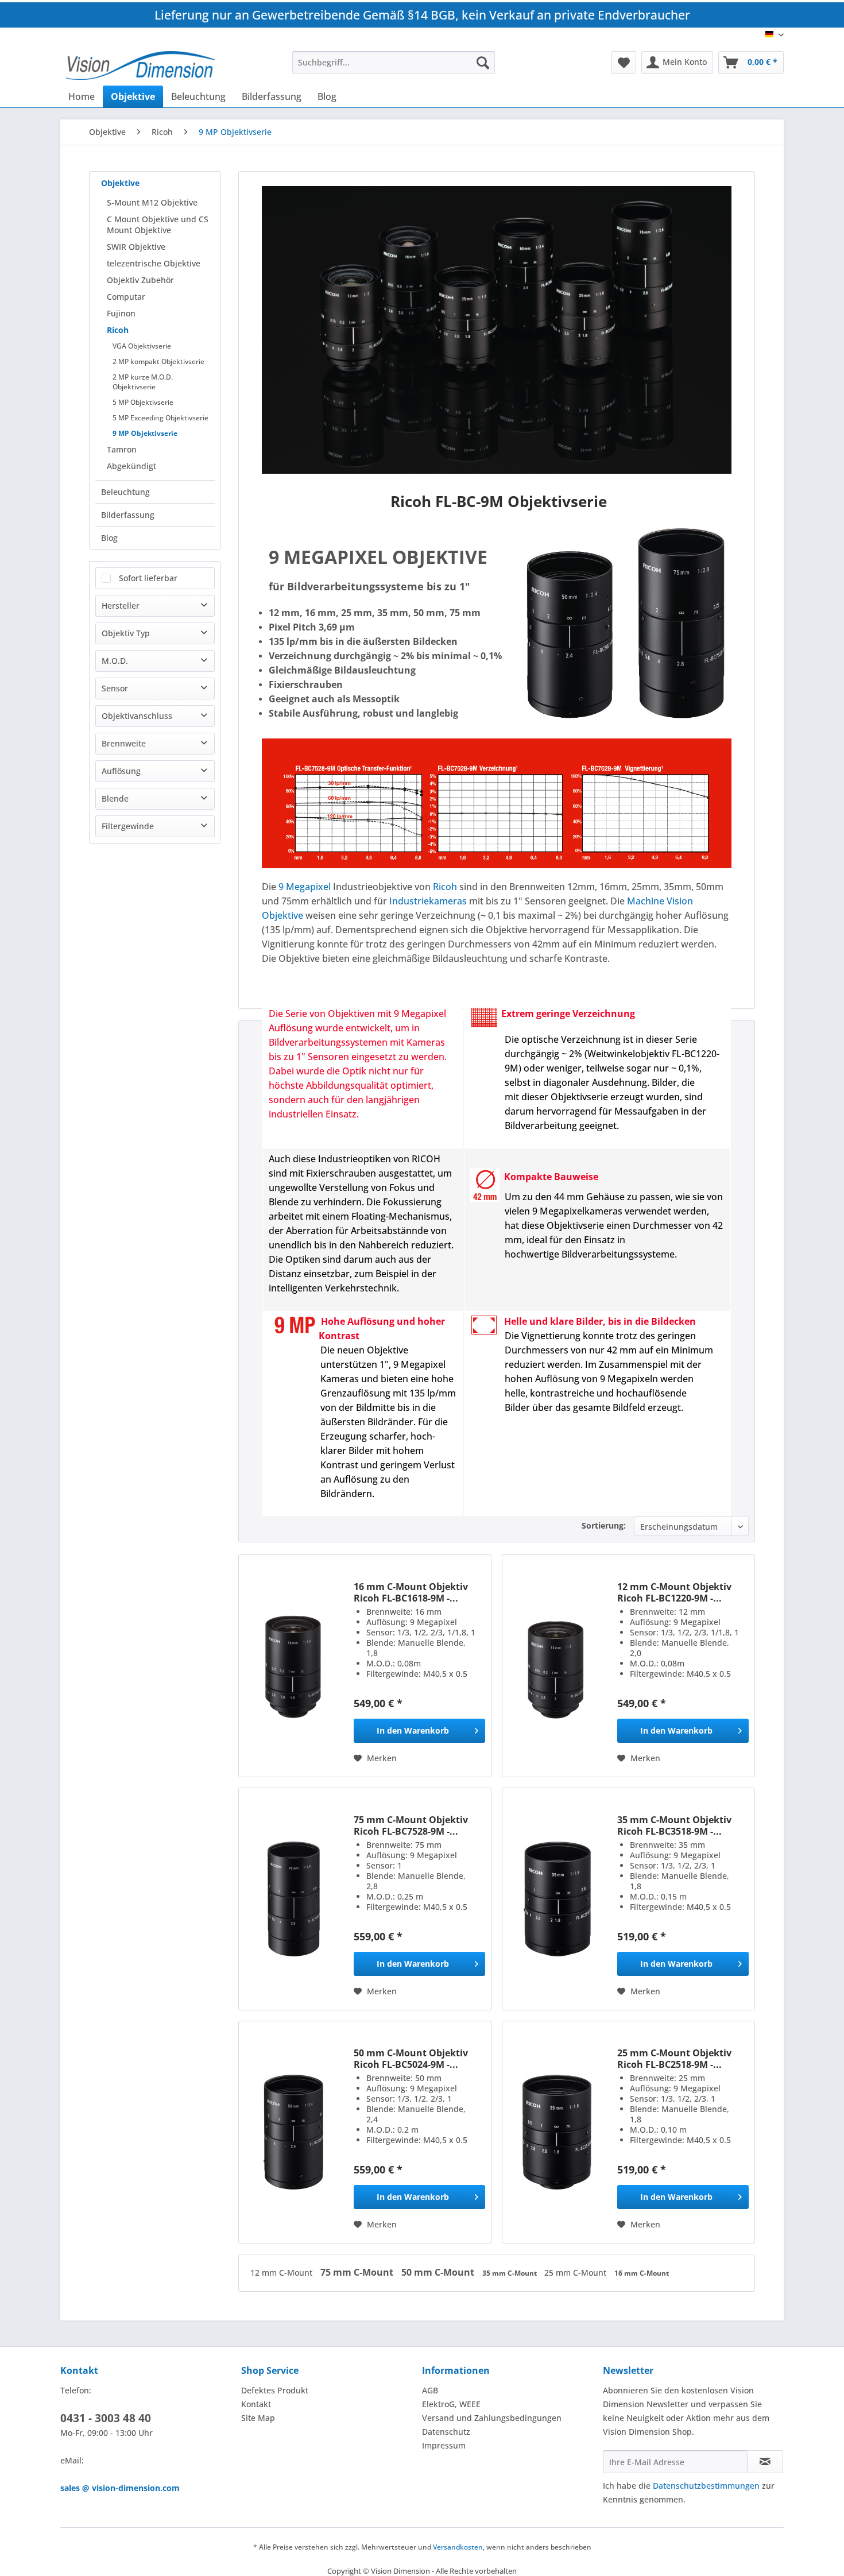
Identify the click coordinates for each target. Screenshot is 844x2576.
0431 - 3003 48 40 (106, 2418)
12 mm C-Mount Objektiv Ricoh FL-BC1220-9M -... (674, 1592)
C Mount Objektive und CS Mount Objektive (158, 225)
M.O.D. (115, 661)
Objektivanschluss (137, 716)
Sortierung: (604, 1525)
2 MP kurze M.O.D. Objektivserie (143, 382)
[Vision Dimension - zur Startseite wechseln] (140, 65)
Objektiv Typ (126, 633)
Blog (109, 538)
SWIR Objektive (136, 247)
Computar (126, 297)
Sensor (115, 688)
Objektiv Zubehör (140, 280)
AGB (430, 2390)
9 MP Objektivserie (145, 433)
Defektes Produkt (275, 2390)
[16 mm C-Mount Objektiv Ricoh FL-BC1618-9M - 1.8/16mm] (293, 1666)
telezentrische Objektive (154, 263)
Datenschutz (446, 2432)
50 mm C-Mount (439, 2272)
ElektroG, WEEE (451, 2404)
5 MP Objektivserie (143, 402)
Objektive (120, 183)
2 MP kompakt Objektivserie (158, 361)
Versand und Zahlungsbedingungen (492, 2418)
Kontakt (256, 2404)
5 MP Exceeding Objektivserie (160, 418)
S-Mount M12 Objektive (152, 202)
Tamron (122, 449)
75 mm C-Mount (358, 2272)
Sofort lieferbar (148, 578)
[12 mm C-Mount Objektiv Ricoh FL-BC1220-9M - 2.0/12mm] (557, 1666)
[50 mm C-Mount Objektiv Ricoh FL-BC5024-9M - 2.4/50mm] (293, 2132)
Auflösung (121, 771)
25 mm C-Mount (576, 2273)
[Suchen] (483, 63)
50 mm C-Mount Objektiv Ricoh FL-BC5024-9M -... (411, 2059)
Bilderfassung (128, 515)
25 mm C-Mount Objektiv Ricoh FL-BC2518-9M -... (674, 2059)
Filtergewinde (128, 826)
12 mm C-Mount (282, 2273)
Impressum (444, 2445)
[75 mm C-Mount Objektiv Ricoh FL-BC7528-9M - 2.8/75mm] (293, 1899)
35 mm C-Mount (510, 2273)
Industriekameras (428, 901)
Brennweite (124, 743)
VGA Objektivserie (142, 346)
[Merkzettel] (624, 63)
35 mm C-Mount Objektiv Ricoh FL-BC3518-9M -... (674, 1825)
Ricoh (118, 330)
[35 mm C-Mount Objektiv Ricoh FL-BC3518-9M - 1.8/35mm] (557, 1899)
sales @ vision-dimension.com (120, 2488)
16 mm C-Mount (642, 2273)
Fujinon (121, 313)
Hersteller (121, 606)
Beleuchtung (125, 492)
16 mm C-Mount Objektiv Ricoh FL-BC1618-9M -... (411, 1592)
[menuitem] (394, 63)
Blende (115, 798)
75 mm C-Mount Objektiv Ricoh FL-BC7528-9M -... (411, 1825)
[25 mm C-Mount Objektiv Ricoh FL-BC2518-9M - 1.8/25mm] (557, 2132)
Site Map (258, 2418)
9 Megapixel (305, 887)
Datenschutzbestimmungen (706, 2486)
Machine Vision (660, 901)
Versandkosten (458, 2547)
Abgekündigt (131, 466)
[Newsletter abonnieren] (765, 2462)
